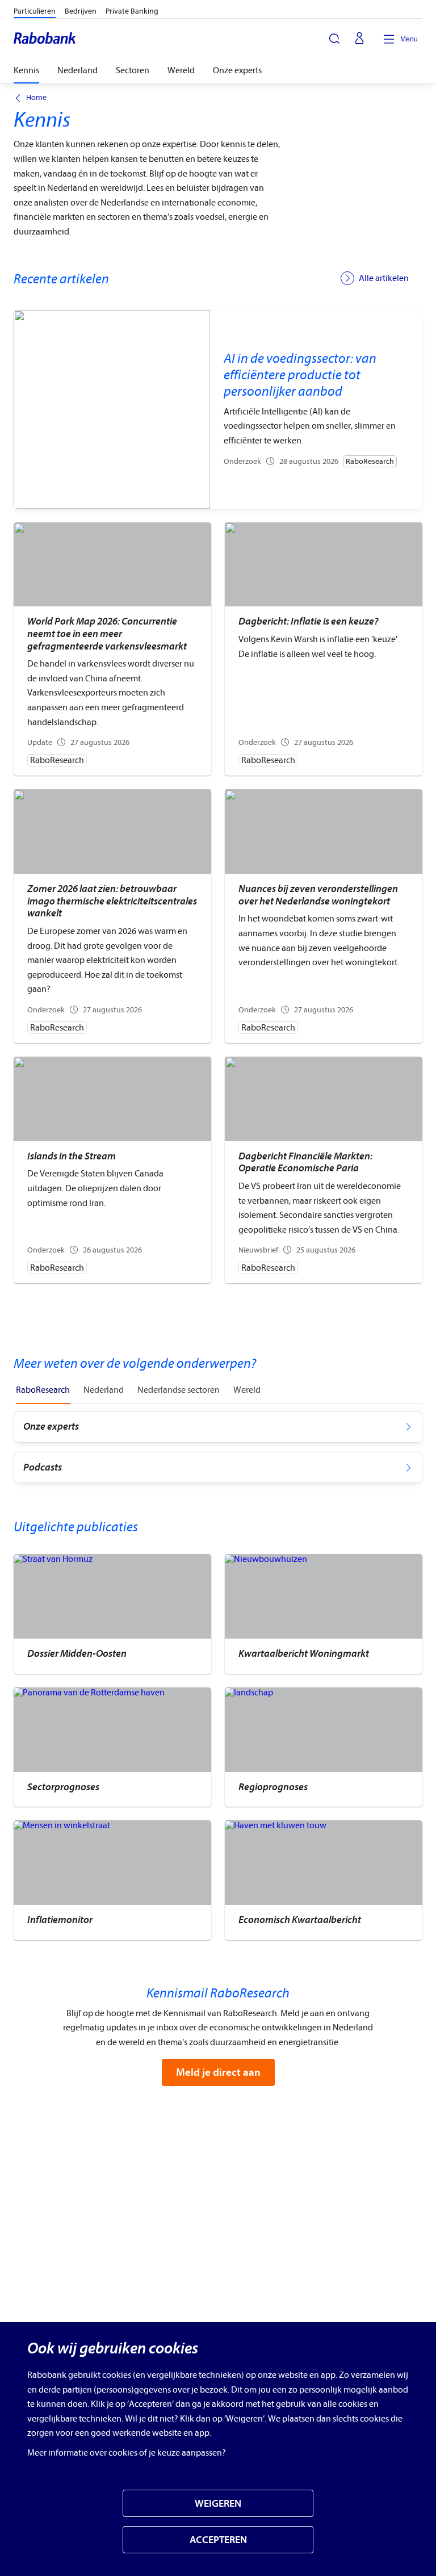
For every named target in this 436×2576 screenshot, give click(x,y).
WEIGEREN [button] (218, 2504)
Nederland (77, 70)
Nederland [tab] (104, 1390)
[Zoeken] (334, 39)
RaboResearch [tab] (43, 1390)
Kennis (26, 70)
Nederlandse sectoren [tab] (179, 1390)
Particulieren (35, 11)
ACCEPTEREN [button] (218, 2540)
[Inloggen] (359, 39)
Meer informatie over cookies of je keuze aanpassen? (127, 2453)
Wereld (181, 70)
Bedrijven (81, 11)
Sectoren (133, 70)
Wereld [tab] (247, 1390)
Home (36, 98)
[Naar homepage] (45, 39)
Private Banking (132, 11)
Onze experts (237, 70)
